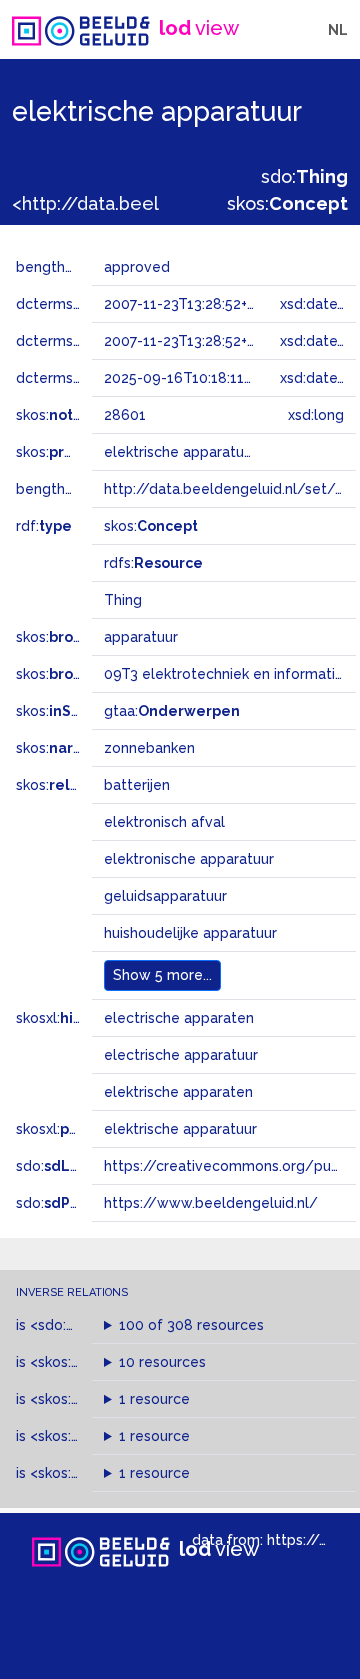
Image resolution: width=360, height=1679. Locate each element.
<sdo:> (73, 1325)
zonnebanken (149, 748)
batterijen (137, 785)
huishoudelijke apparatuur (190, 933)
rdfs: (153, 563)
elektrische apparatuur (180, 1129)
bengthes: (72, 267)
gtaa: (172, 711)
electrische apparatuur (181, 1055)
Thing (123, 600)
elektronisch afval (164, 822)
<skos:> (82, 1362)
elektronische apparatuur (189, 859)
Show (162, 975)
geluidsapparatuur (165, 896)
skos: (287, 203)
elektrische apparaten (178, 1092)
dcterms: (78, 378)
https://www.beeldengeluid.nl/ (211, 1203)
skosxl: (85, 1018)
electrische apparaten (179, 1018)
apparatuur (141, 637)
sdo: (304, 176)
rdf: (44, 526)
